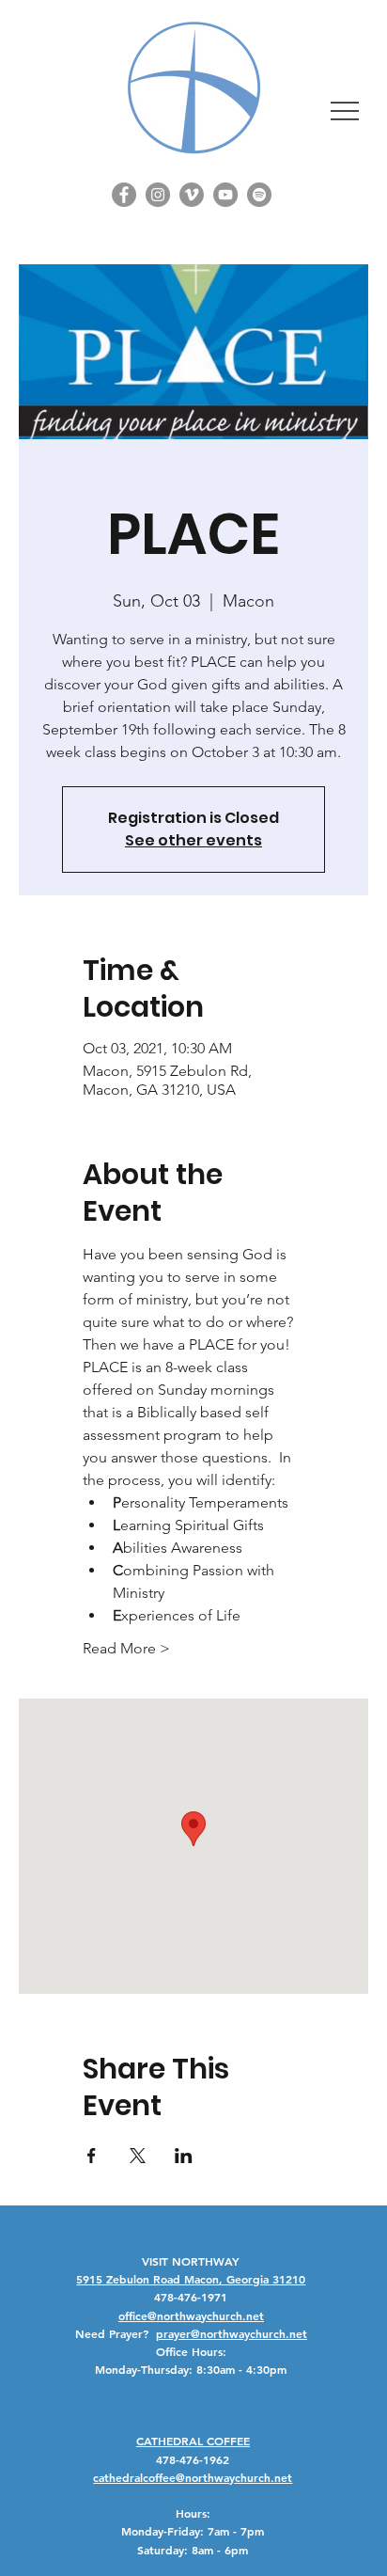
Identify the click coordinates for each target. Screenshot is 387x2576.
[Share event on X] (138, 2156)
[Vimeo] (192, 195)
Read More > (126, 1648)
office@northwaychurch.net (191, 2315)
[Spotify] (259, 195)
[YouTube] (225, 195)
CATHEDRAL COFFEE (193, 2441)
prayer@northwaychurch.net (232, 2333)
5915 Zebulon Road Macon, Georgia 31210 (191, 2279)
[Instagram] (158, 195)
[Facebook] (124, 195)
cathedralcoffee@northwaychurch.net (193, 2477)
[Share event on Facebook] (92, 2156)
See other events (193, 840)
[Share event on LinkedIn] (184, 2156)
